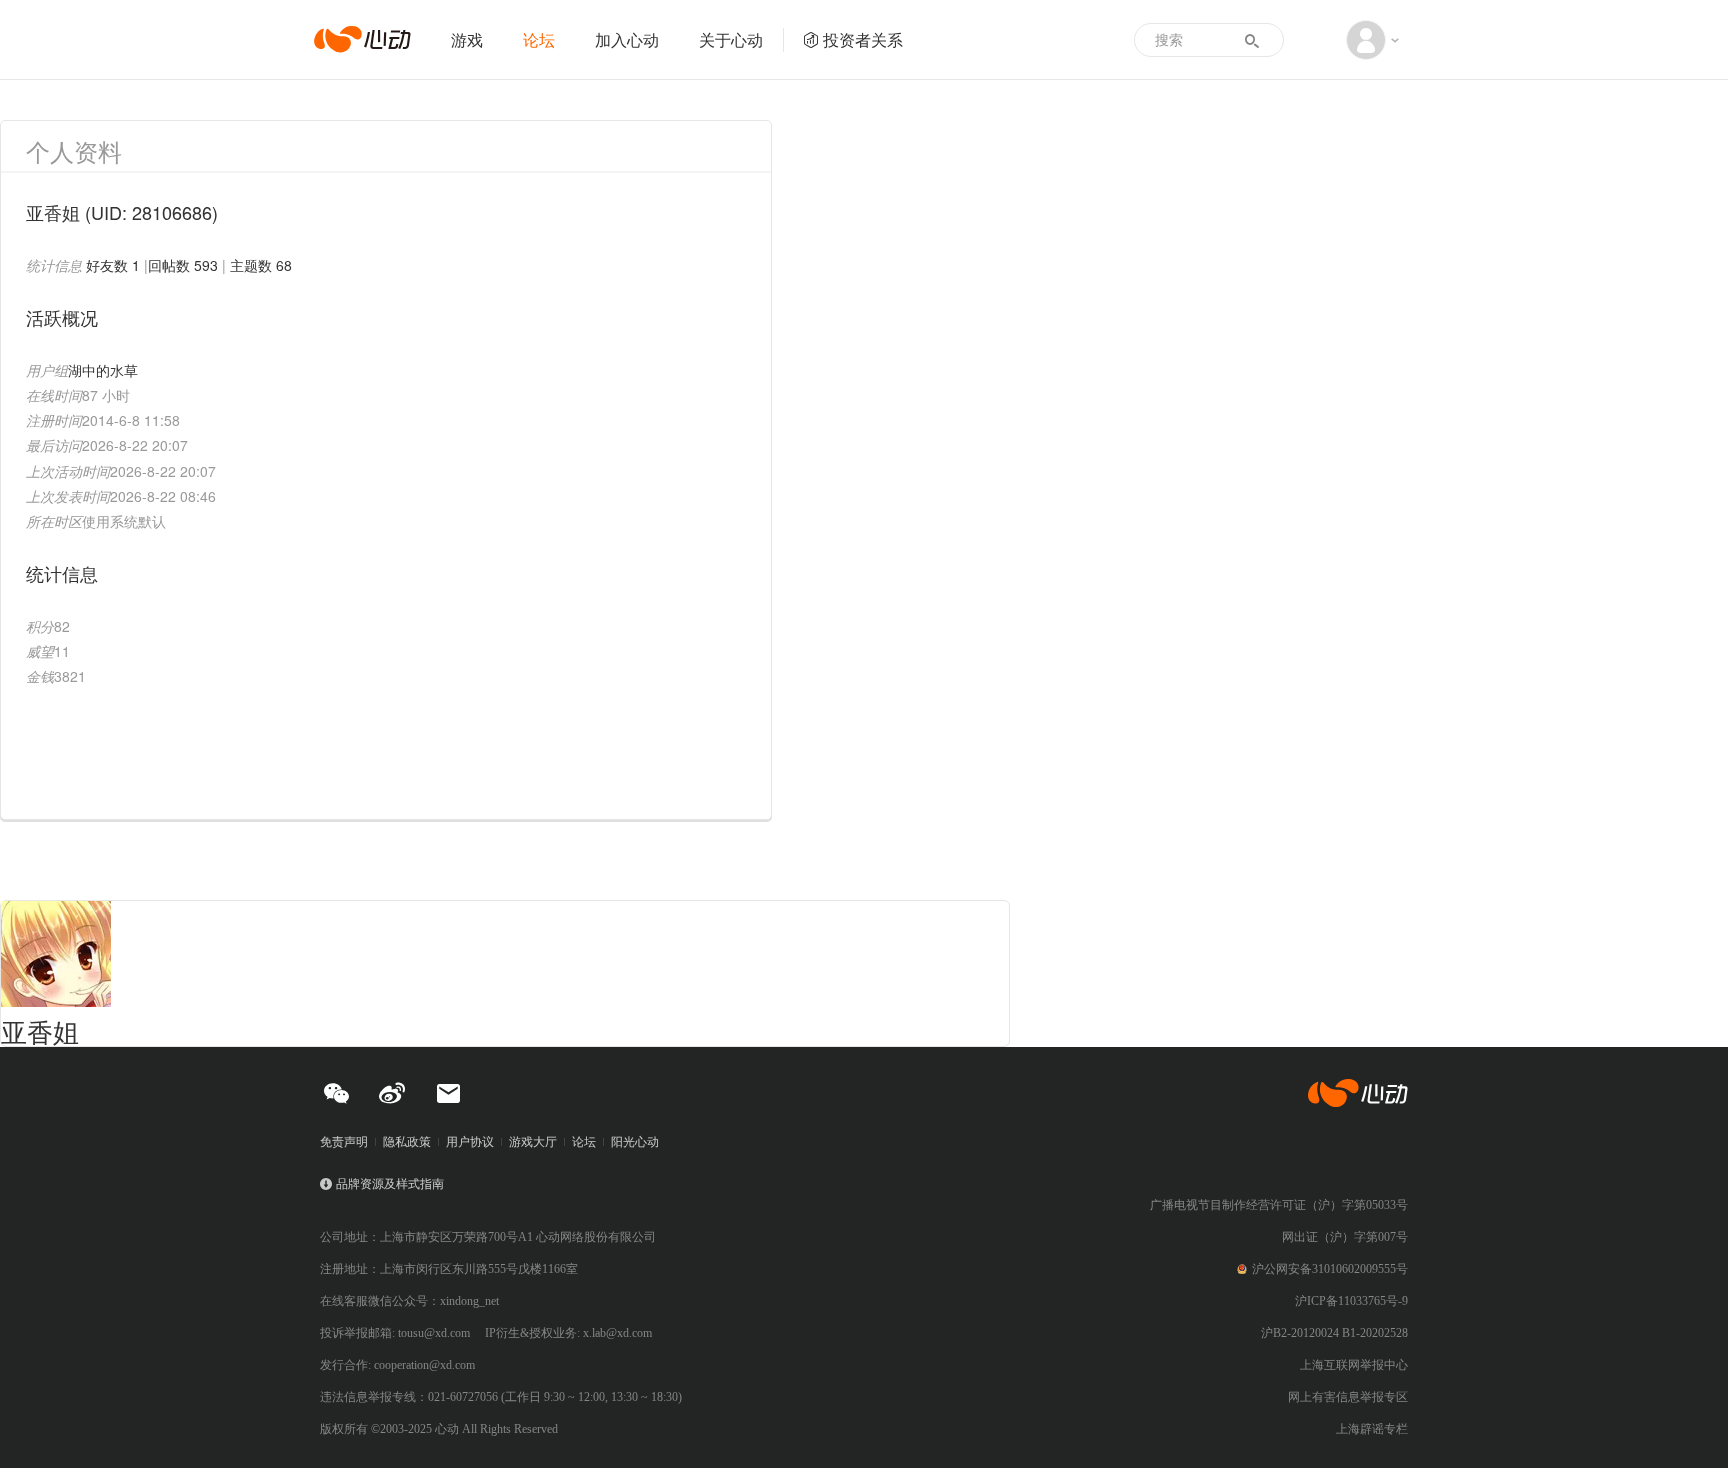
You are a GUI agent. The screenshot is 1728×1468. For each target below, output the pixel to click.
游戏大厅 (533, 1142)
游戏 (467, 39)
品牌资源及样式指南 (390, 1184)
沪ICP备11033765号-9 (1351, 1301)
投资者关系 (863, 39)
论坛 (539, 39)
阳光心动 (635, 1142)
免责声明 (344, 1142)
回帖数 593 (183, 265)
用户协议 (470, 1142)
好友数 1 (113, 265)
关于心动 (731, 39)
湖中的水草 (103, 370)
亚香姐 (40, 1030)
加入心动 (627, 39)
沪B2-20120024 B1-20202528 (1334, 1333)
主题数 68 (261, 265)
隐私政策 (407, 1142)
